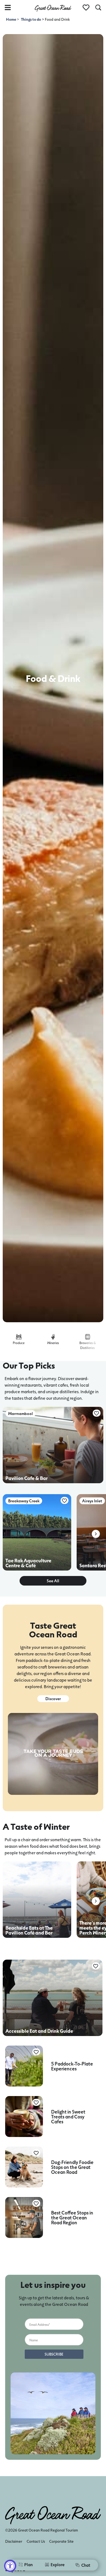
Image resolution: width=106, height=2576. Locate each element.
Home (11, 19)
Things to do (31, 19)
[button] (96, 1534)
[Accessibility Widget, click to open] (10, 2566)
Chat (86, 2565)
